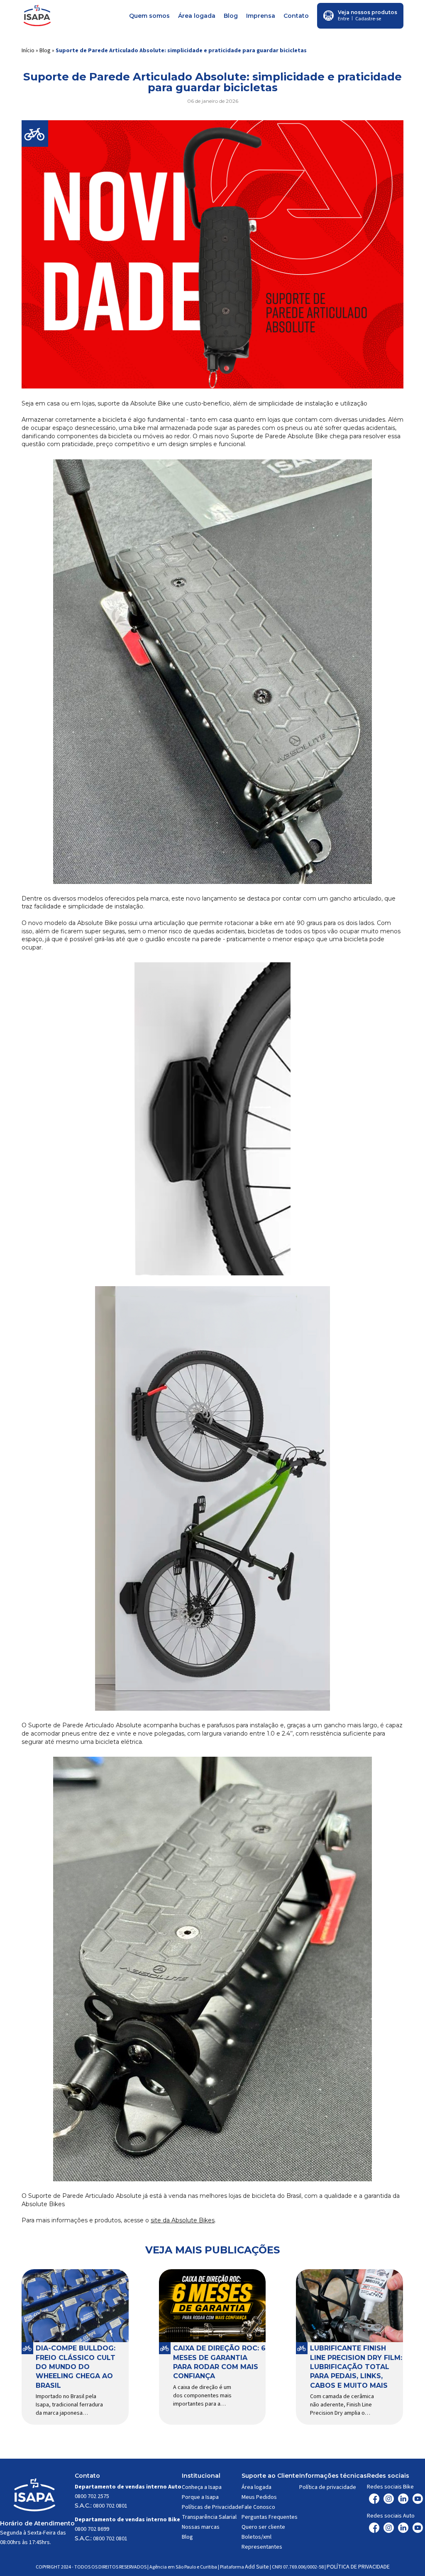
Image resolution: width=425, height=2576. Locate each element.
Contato (296, 16)
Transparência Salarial (209, 2517)
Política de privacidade (328, 2487)
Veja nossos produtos (368, 12)
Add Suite (257, 2567)
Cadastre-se (368, 19)
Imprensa (261, 16)
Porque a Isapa (200, 2497)
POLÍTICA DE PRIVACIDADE (358, 2567)
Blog (231, 16)
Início (28, 51)
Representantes (262, 2547)
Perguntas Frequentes (270, 2517)
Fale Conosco (258, 2507)
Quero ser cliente (263, 2527)
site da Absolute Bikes (183, 2220)
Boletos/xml (256, 2537)
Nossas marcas (201, 2527)
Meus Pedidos (259, 2497)
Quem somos (149, 16)
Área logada (197, 16)
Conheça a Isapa (202, 2487)
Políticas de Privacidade (212, 2507)
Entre (343, 19)
